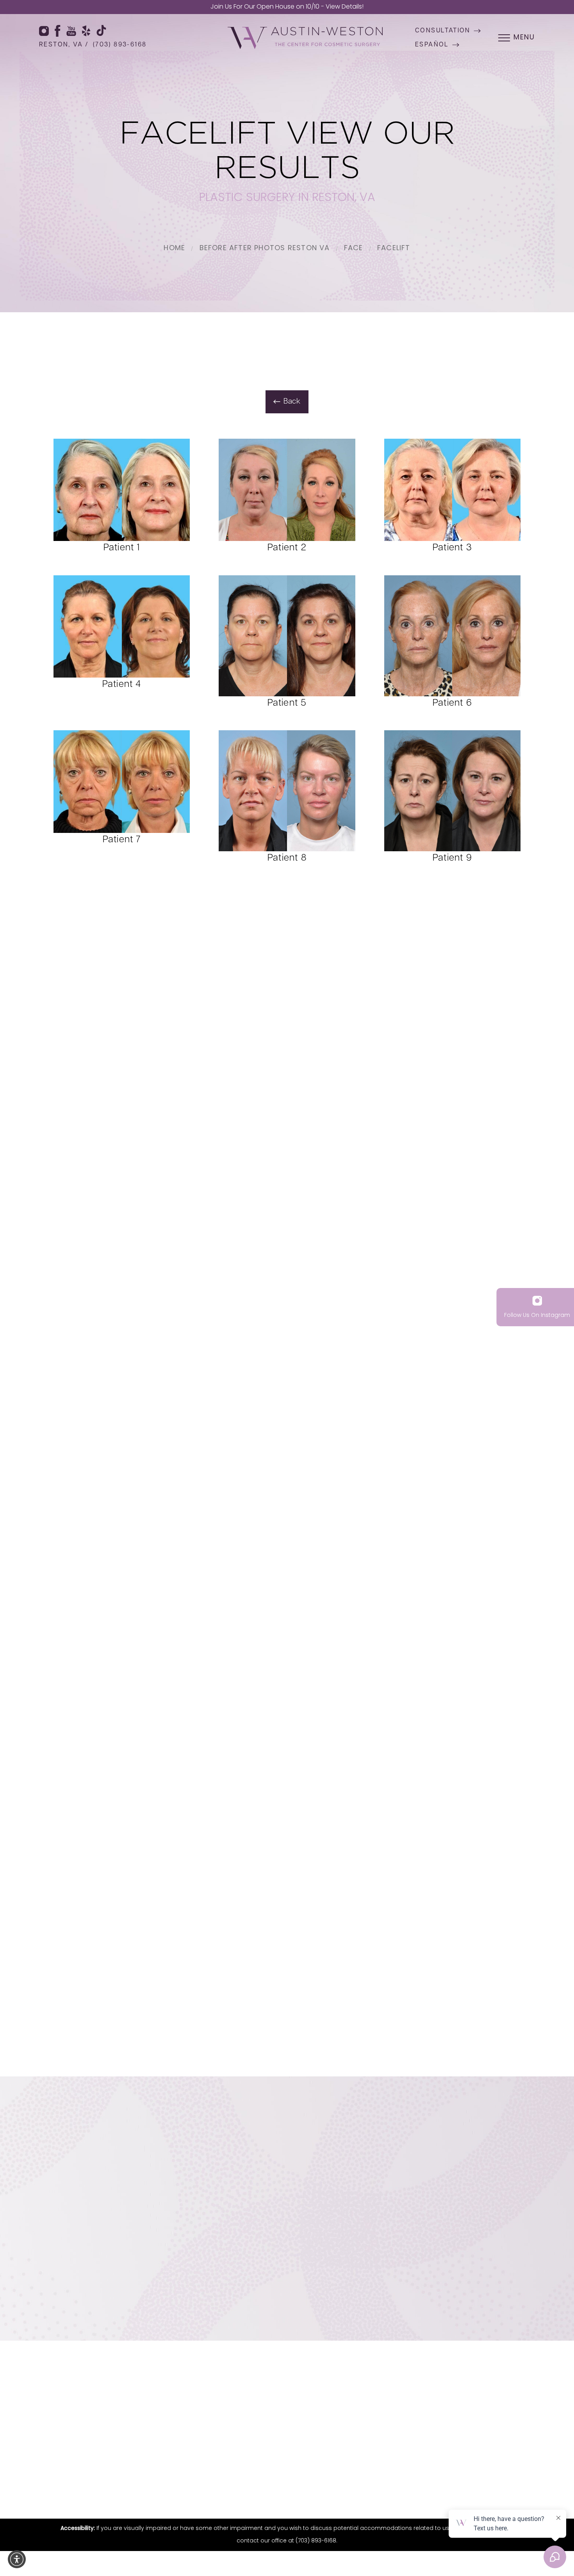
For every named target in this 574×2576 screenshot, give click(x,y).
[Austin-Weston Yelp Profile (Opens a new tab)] (86, 31)
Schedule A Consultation (356, 2294)
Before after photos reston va (265, 249)
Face (354, 249)
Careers (518, 2416)
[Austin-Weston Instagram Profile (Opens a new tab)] (44, 31)
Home (174, 249)
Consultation (443, 31)
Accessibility (379, 2476)
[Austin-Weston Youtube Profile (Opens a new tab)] (71, 31)
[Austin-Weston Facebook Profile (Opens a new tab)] (58, 31)
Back (292, 402)
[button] (17, 2559)
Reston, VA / (64, 45)
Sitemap (306, 2476)
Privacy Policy (340, 2476)
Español (432, 45)
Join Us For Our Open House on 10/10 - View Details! (287, 7)
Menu (524, 38)
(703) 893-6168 (120, 45)
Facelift (394, 249)
